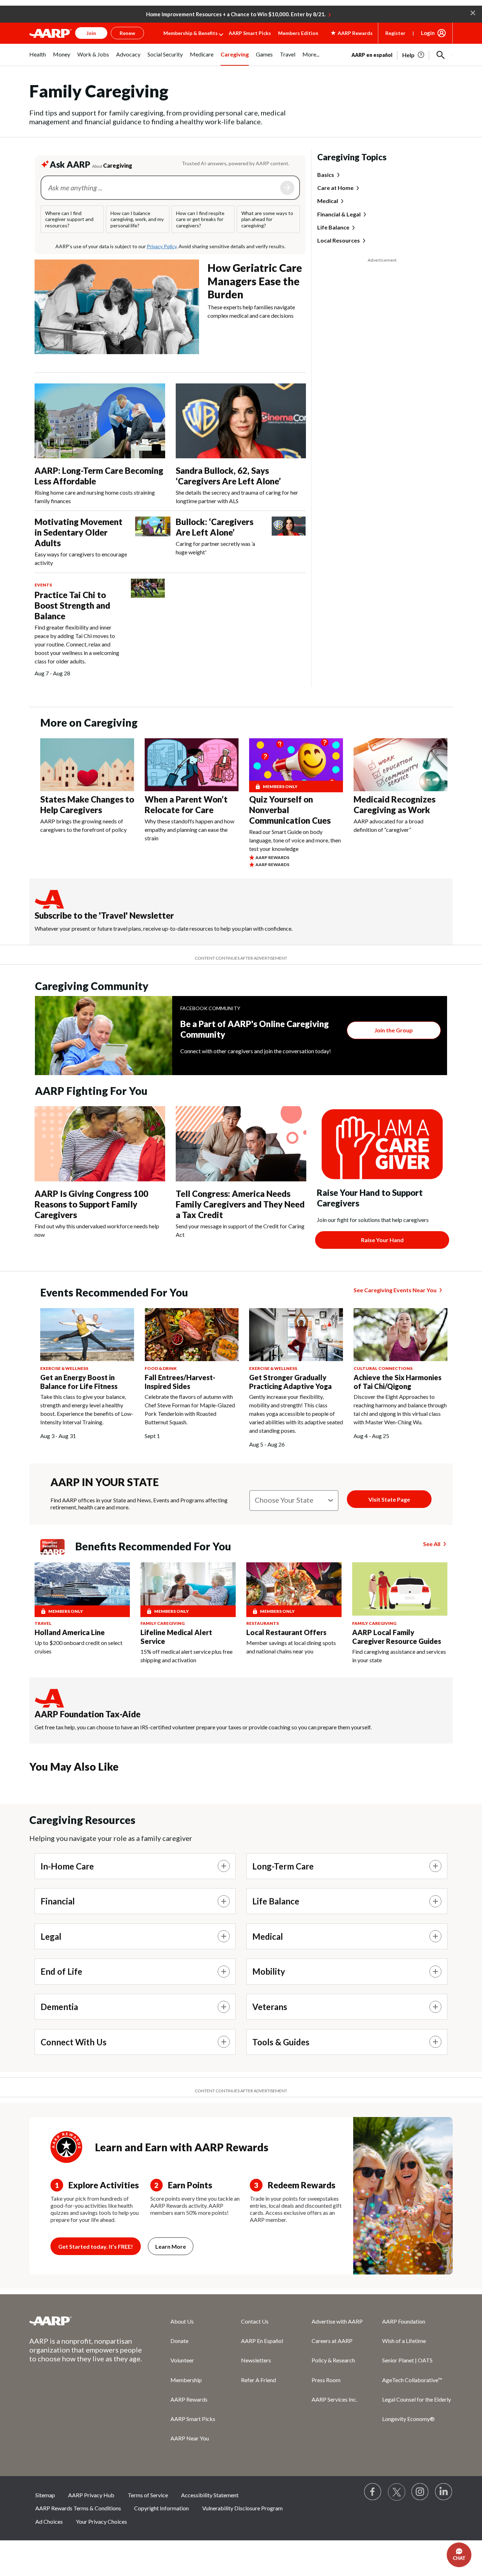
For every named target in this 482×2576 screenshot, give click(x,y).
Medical (328, 201)
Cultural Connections (383, 1368)
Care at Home (335, 188)
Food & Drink (161, 1368)
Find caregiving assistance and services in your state (399, 1656)
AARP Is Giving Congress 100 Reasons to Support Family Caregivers (91, 1204)
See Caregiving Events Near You (395, 1290)
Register (395, 33)
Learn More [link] (171, 2246)
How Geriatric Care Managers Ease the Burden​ (255, 281)
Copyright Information (161, 2508)
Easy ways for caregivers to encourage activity (81, 558)
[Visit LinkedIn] (444, 2492)
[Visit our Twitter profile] (397, 2492)
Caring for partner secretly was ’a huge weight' (215, 548)
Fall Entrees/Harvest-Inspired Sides (180, 1382)
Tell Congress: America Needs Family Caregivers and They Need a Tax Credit (240, 1204)
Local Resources (339, 241)
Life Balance (333, 227)
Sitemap (45, 2495)
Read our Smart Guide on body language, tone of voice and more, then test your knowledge (295, 840)
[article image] (414, 55)
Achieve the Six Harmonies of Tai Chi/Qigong (397, 1382)
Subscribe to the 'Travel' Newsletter (104, 915)
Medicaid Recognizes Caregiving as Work (394, 804)
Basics (326, 175)
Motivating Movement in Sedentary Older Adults (79, 532)
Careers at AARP (332, 2341)
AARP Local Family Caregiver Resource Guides (397, 1637)
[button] (473, 12)
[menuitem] (38, 58)
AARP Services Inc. (334, 2399)
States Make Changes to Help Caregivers (87, 804)
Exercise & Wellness (64, 1368)
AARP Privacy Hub (91, 2495)
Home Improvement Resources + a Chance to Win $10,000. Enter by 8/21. (236, 14)
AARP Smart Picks (250, 33)
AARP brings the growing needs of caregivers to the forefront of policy (83, 825)
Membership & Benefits (191, 33)
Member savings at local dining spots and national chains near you (291, 1647)
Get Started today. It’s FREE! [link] (96, 2246)
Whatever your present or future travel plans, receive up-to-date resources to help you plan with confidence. (164, 928)
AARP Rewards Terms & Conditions (78, 2508)
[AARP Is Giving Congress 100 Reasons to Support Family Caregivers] (100, 1144)
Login (428, 33)
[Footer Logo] (86, 2321)
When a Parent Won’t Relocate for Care (186, 804)
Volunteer (182, 2360)
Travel (43, 1623)
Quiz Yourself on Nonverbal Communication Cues (290, 810)
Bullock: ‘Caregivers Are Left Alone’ (215, 527)
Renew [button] (127, 33)
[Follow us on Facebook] (373, 2492)
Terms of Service (148, 2495)
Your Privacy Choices (101, 2521)
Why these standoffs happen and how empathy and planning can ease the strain (189, 830)
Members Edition (298, 33)
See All (432, 1544)
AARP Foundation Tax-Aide (88, 1714)
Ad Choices (49, 2521)
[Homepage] (50, 33)
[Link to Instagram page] (420, 2492)
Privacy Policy (162, 246)
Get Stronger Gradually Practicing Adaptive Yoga (290, 1382)
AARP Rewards (189, 2399)
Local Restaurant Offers (286, 1632)
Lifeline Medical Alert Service (176, 1637)
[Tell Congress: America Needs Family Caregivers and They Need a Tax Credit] (241, 1144)
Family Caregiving (162, 1623)
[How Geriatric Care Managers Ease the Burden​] (117, 307)
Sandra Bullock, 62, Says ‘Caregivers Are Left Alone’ (228, 476)
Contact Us (255, 2321)
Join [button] (91, 33)
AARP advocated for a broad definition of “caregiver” (388, 825)
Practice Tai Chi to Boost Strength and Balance (72, 605)
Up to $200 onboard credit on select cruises (79, 1647)
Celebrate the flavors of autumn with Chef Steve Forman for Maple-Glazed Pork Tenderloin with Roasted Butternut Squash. (190, 1409)
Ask (287, 188)
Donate (179, 2341)
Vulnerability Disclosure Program (242, 2508)
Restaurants (263, 1623)
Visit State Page (389, 1499)
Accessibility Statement (210, 2495)
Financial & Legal (339, 214)
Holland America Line (70, 1632)
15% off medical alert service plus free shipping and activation (186, 1656)
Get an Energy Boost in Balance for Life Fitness (79, 1382)
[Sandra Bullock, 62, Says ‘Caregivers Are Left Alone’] (241, 421)
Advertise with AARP (337, 2321)
